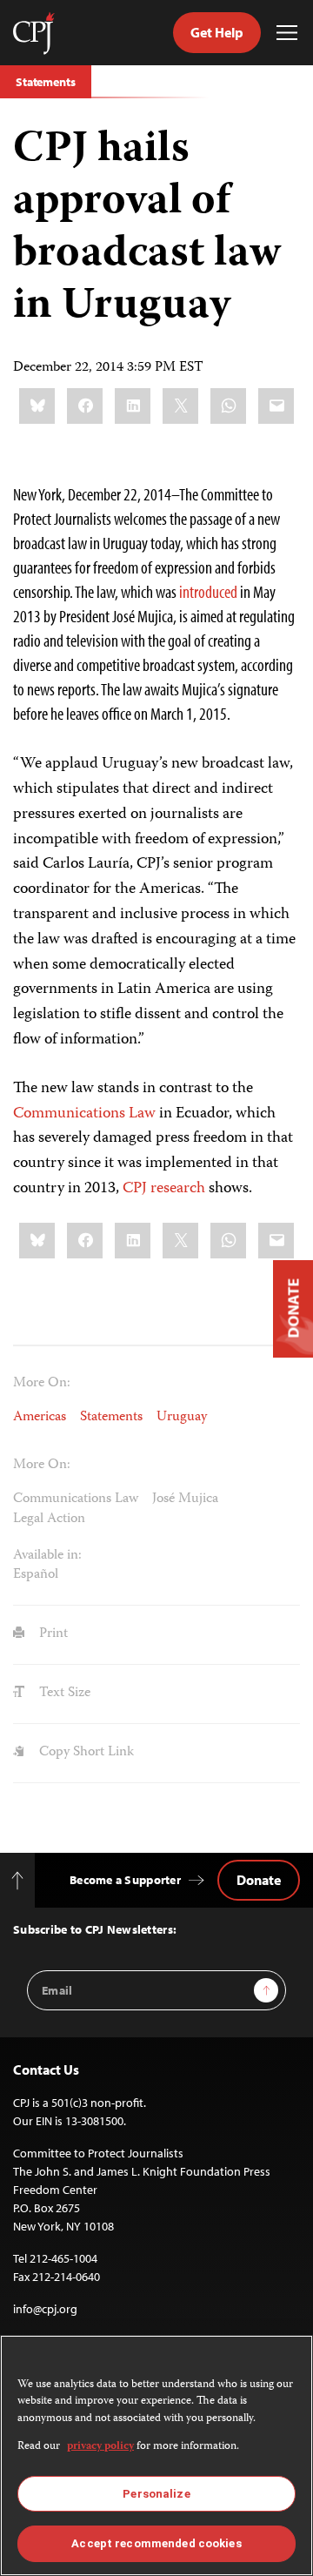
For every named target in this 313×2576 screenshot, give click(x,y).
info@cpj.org (45, 2309)
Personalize (156, 2494)
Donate (259, 1880)
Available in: (47, 1556)
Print (52, 1634)
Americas (40, 1418)
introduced (208, 591)
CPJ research (164, 1189)
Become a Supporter (125, 1880)
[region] (156, 2455)
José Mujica (185, 1499)
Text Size (63, 1694)
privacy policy (100, 2447)
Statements (46, 82)
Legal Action (49, 1519)
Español (36, 1575)
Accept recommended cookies (156, 2543)
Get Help (217, 32)
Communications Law (84, 1114)
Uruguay (182, 1418)
